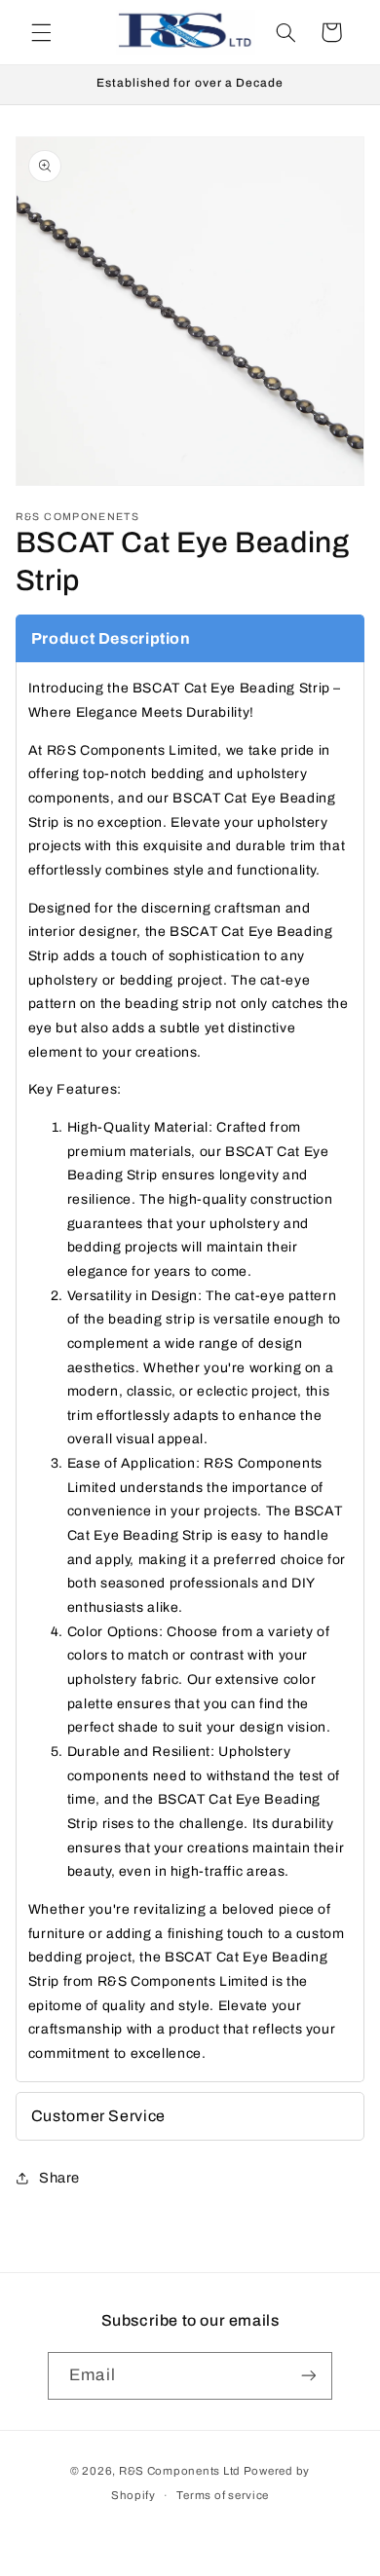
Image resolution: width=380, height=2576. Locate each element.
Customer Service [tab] (98, 2116)
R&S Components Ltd (180, 2471)
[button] (41, 32)
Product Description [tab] (111, 638)
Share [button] (59, 2178)
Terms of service (223, 2495)
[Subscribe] (308, 2376)
